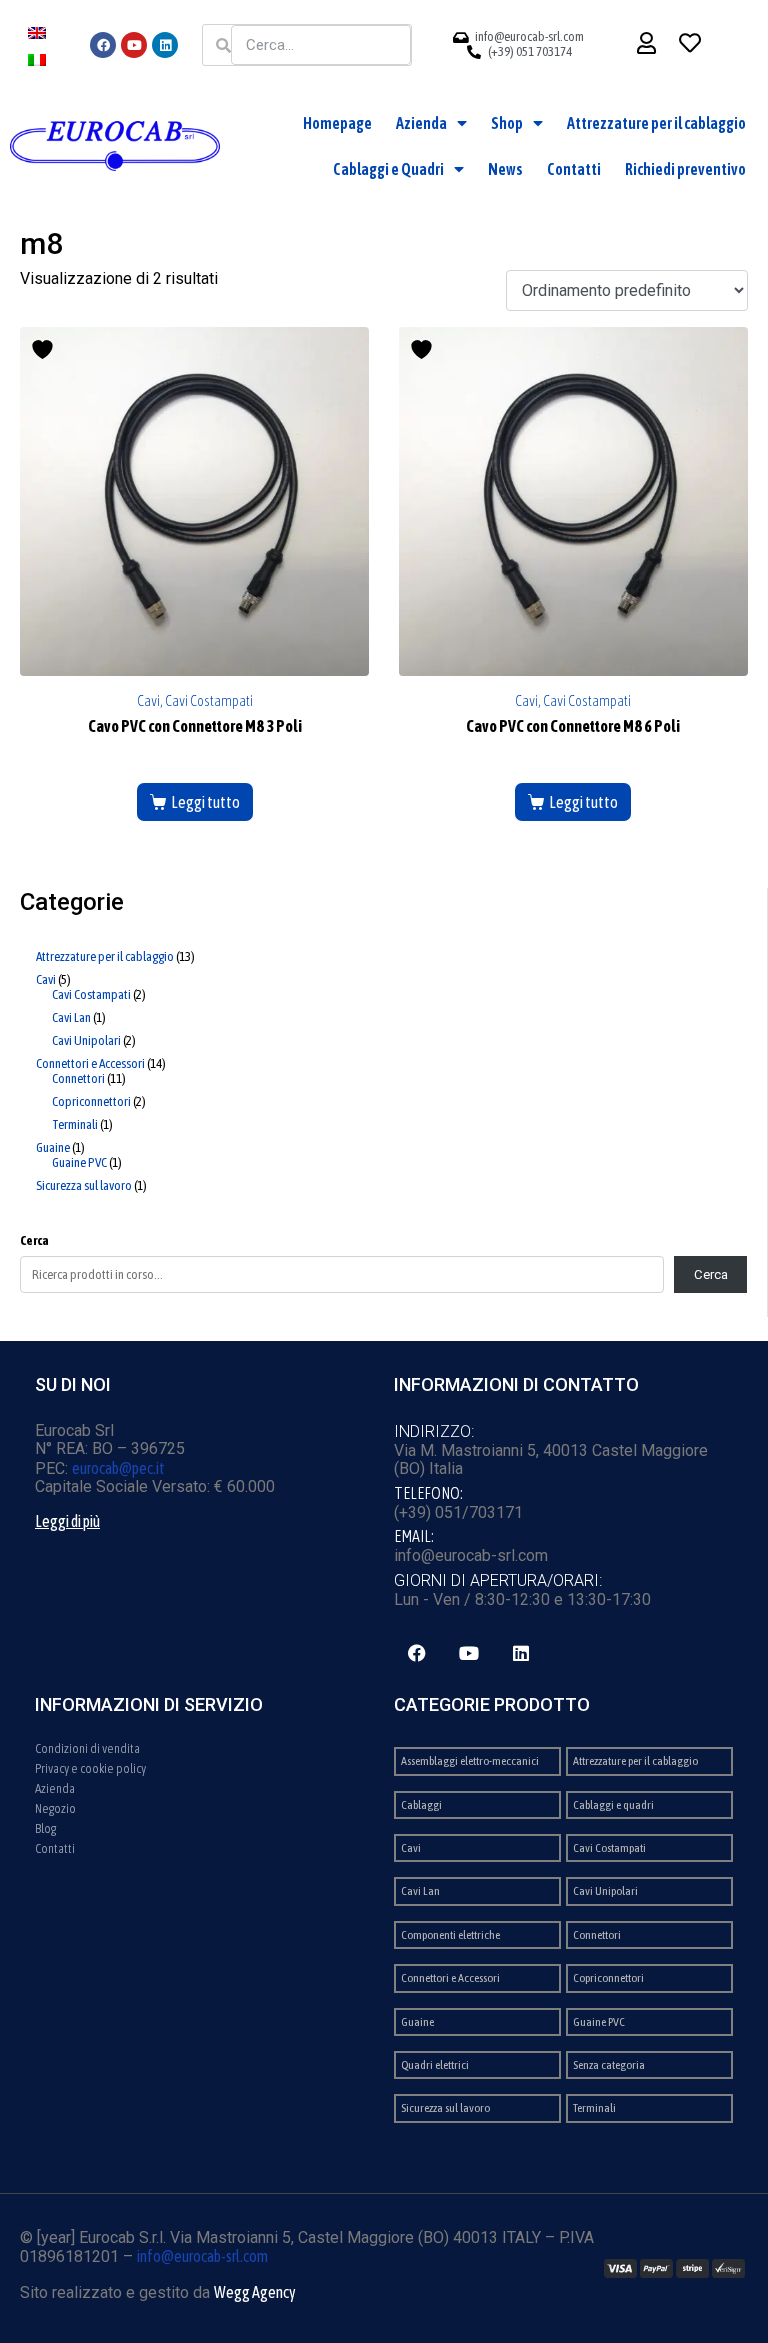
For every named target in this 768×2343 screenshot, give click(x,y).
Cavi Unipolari (605, 1891)
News (505, 169)
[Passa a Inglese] (37, 31)
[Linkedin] (165, 45)
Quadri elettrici (435, 2065)
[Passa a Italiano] (37, 58)
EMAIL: (414, 1536)
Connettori (597, 1935)
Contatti (574, 169)
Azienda (421, 123)
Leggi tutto (205, 802)
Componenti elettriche (450, 1935)
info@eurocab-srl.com (202, 2256)
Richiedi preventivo (685, 169)
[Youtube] (134, 45)
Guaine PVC (599, 2022)
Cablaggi (421, 1805)
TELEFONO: (428, 1493)
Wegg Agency (255, 2292)
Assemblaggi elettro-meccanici (470, 1761)
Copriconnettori (608, 1978)
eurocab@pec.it (118, 1468)
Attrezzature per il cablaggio (656, 123)
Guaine (417, 2022)
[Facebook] (103, 45)
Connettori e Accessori (450, 1978)
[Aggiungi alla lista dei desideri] (45, 349)
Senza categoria (609, 2065)
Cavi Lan (420, 1891)
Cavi (411, 1848)
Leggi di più (67, 1521)
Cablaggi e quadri (613, 1805)
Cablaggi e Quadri (388, 169)
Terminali (594, 2108)
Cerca (34, 1240)
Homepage (337, 123)
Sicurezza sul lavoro (445, 2108)
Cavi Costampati (609, 1848)
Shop (507, 123)
